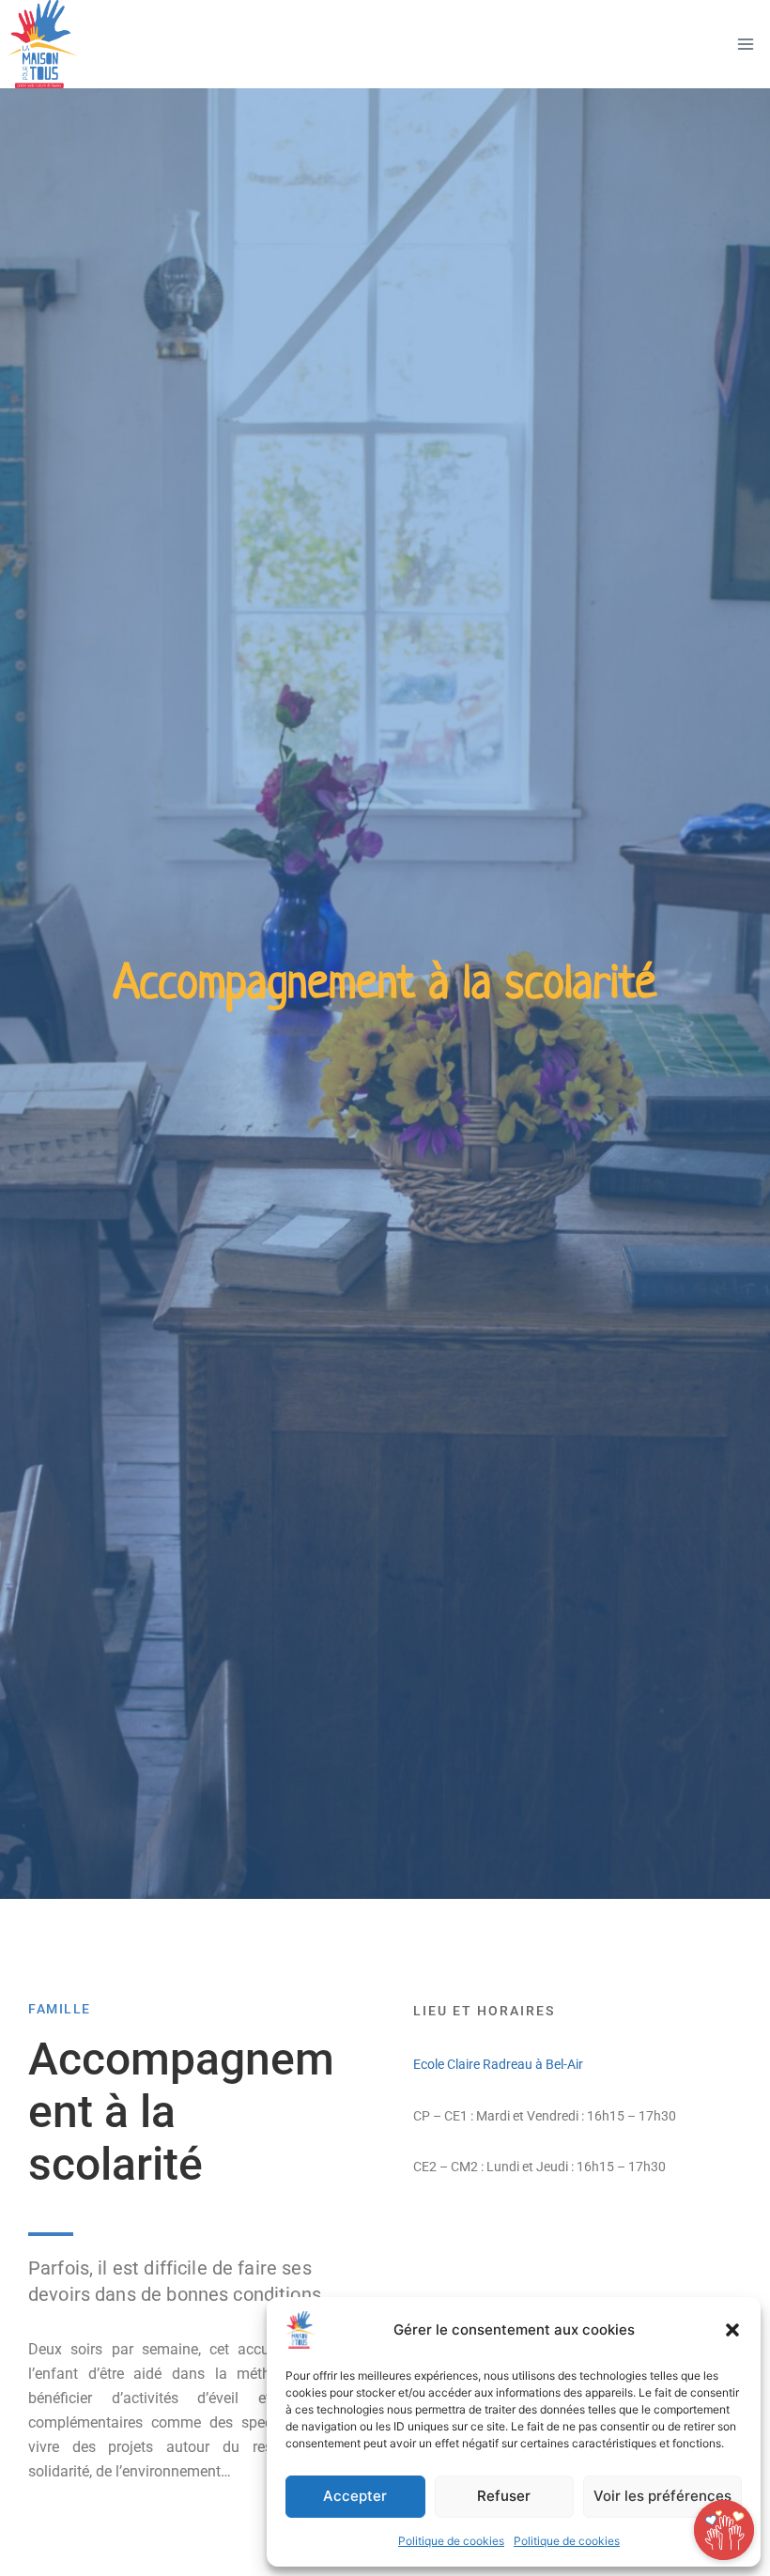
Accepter (355, 2496)
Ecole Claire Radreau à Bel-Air (498, 2064)
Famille (60, 2009)
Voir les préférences (662, 2496)
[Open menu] (745, 45)
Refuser (504, 2496)
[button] (732, 2330)
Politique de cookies (451, 2541)
